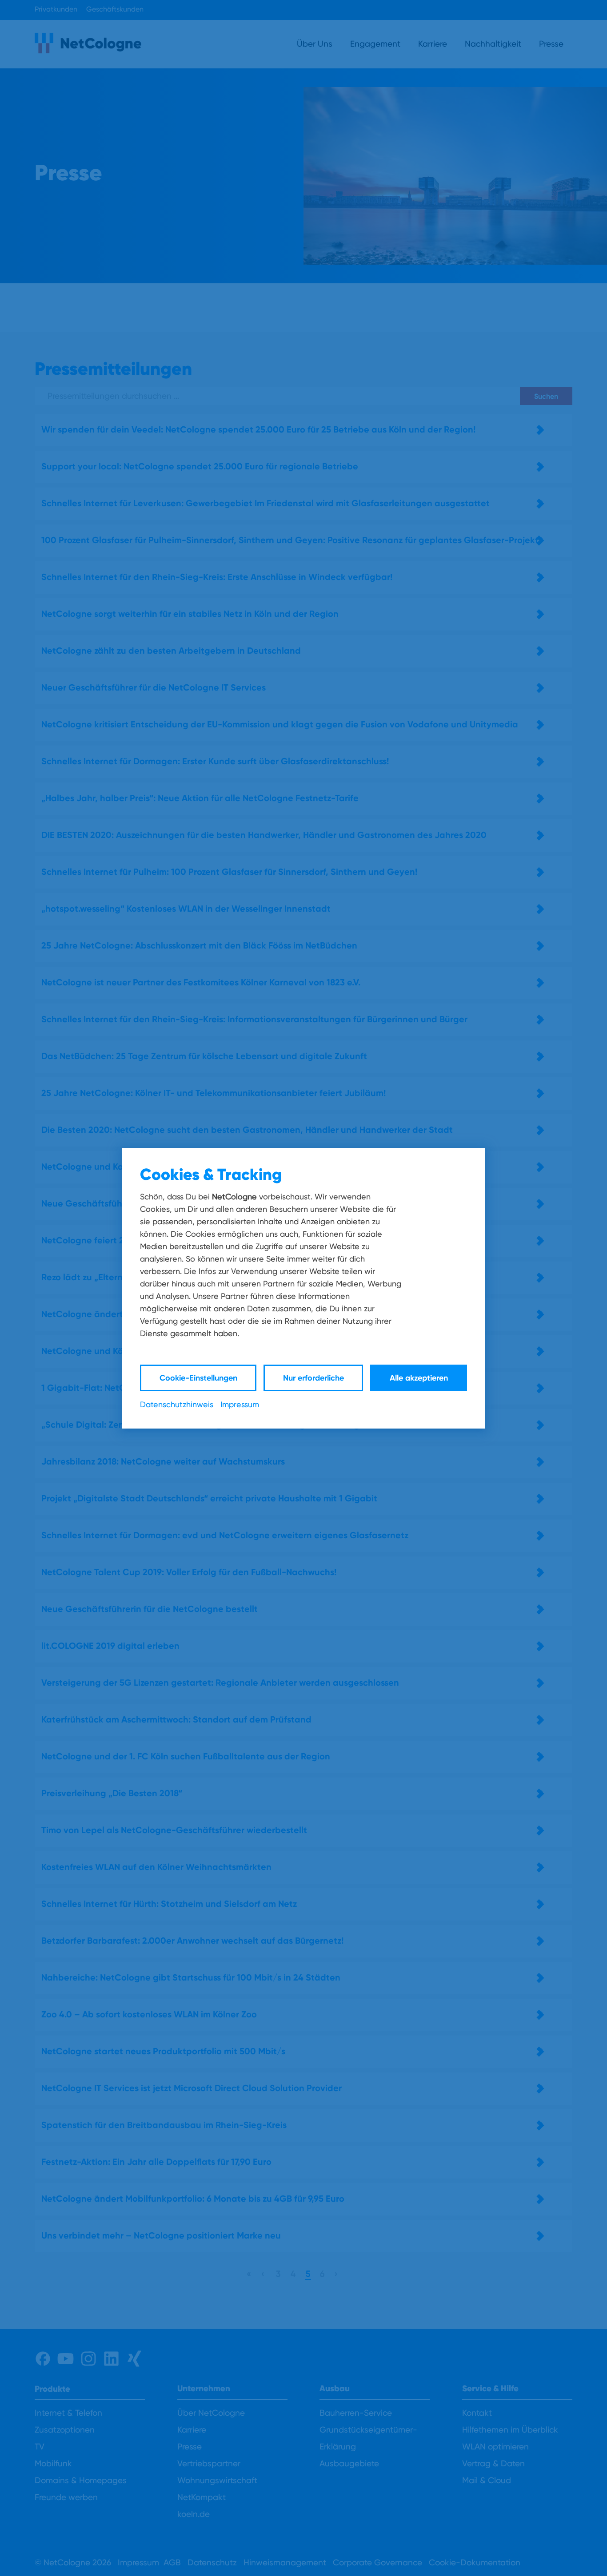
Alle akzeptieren (419, 1378)
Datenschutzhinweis (177, 1404)
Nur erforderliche (313, 1378)
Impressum (240, 1404)
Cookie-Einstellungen (198, 1378)
